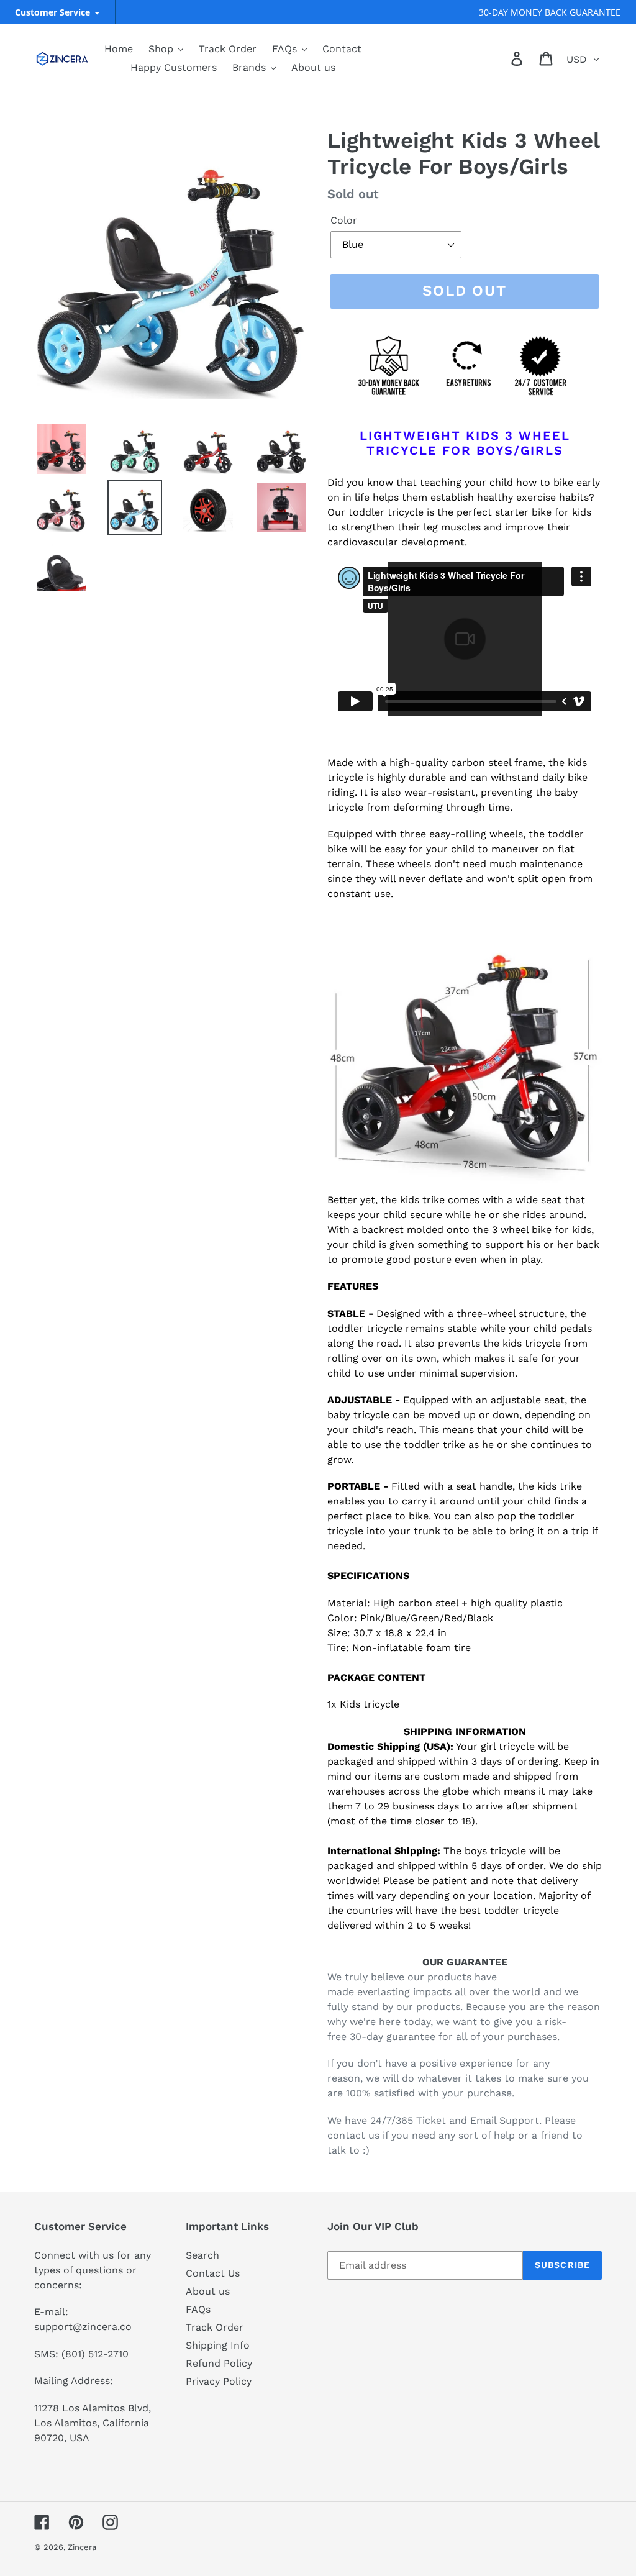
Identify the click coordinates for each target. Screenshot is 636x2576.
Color (344, 220)
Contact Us (213, 2273)
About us (208, 2291)
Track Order (215, 2327)
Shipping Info (218, 2345)
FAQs (198, 2309)
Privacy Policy (219, 2381)
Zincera (82, 2547)
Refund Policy (219, 2363)
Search (202, 2255)
